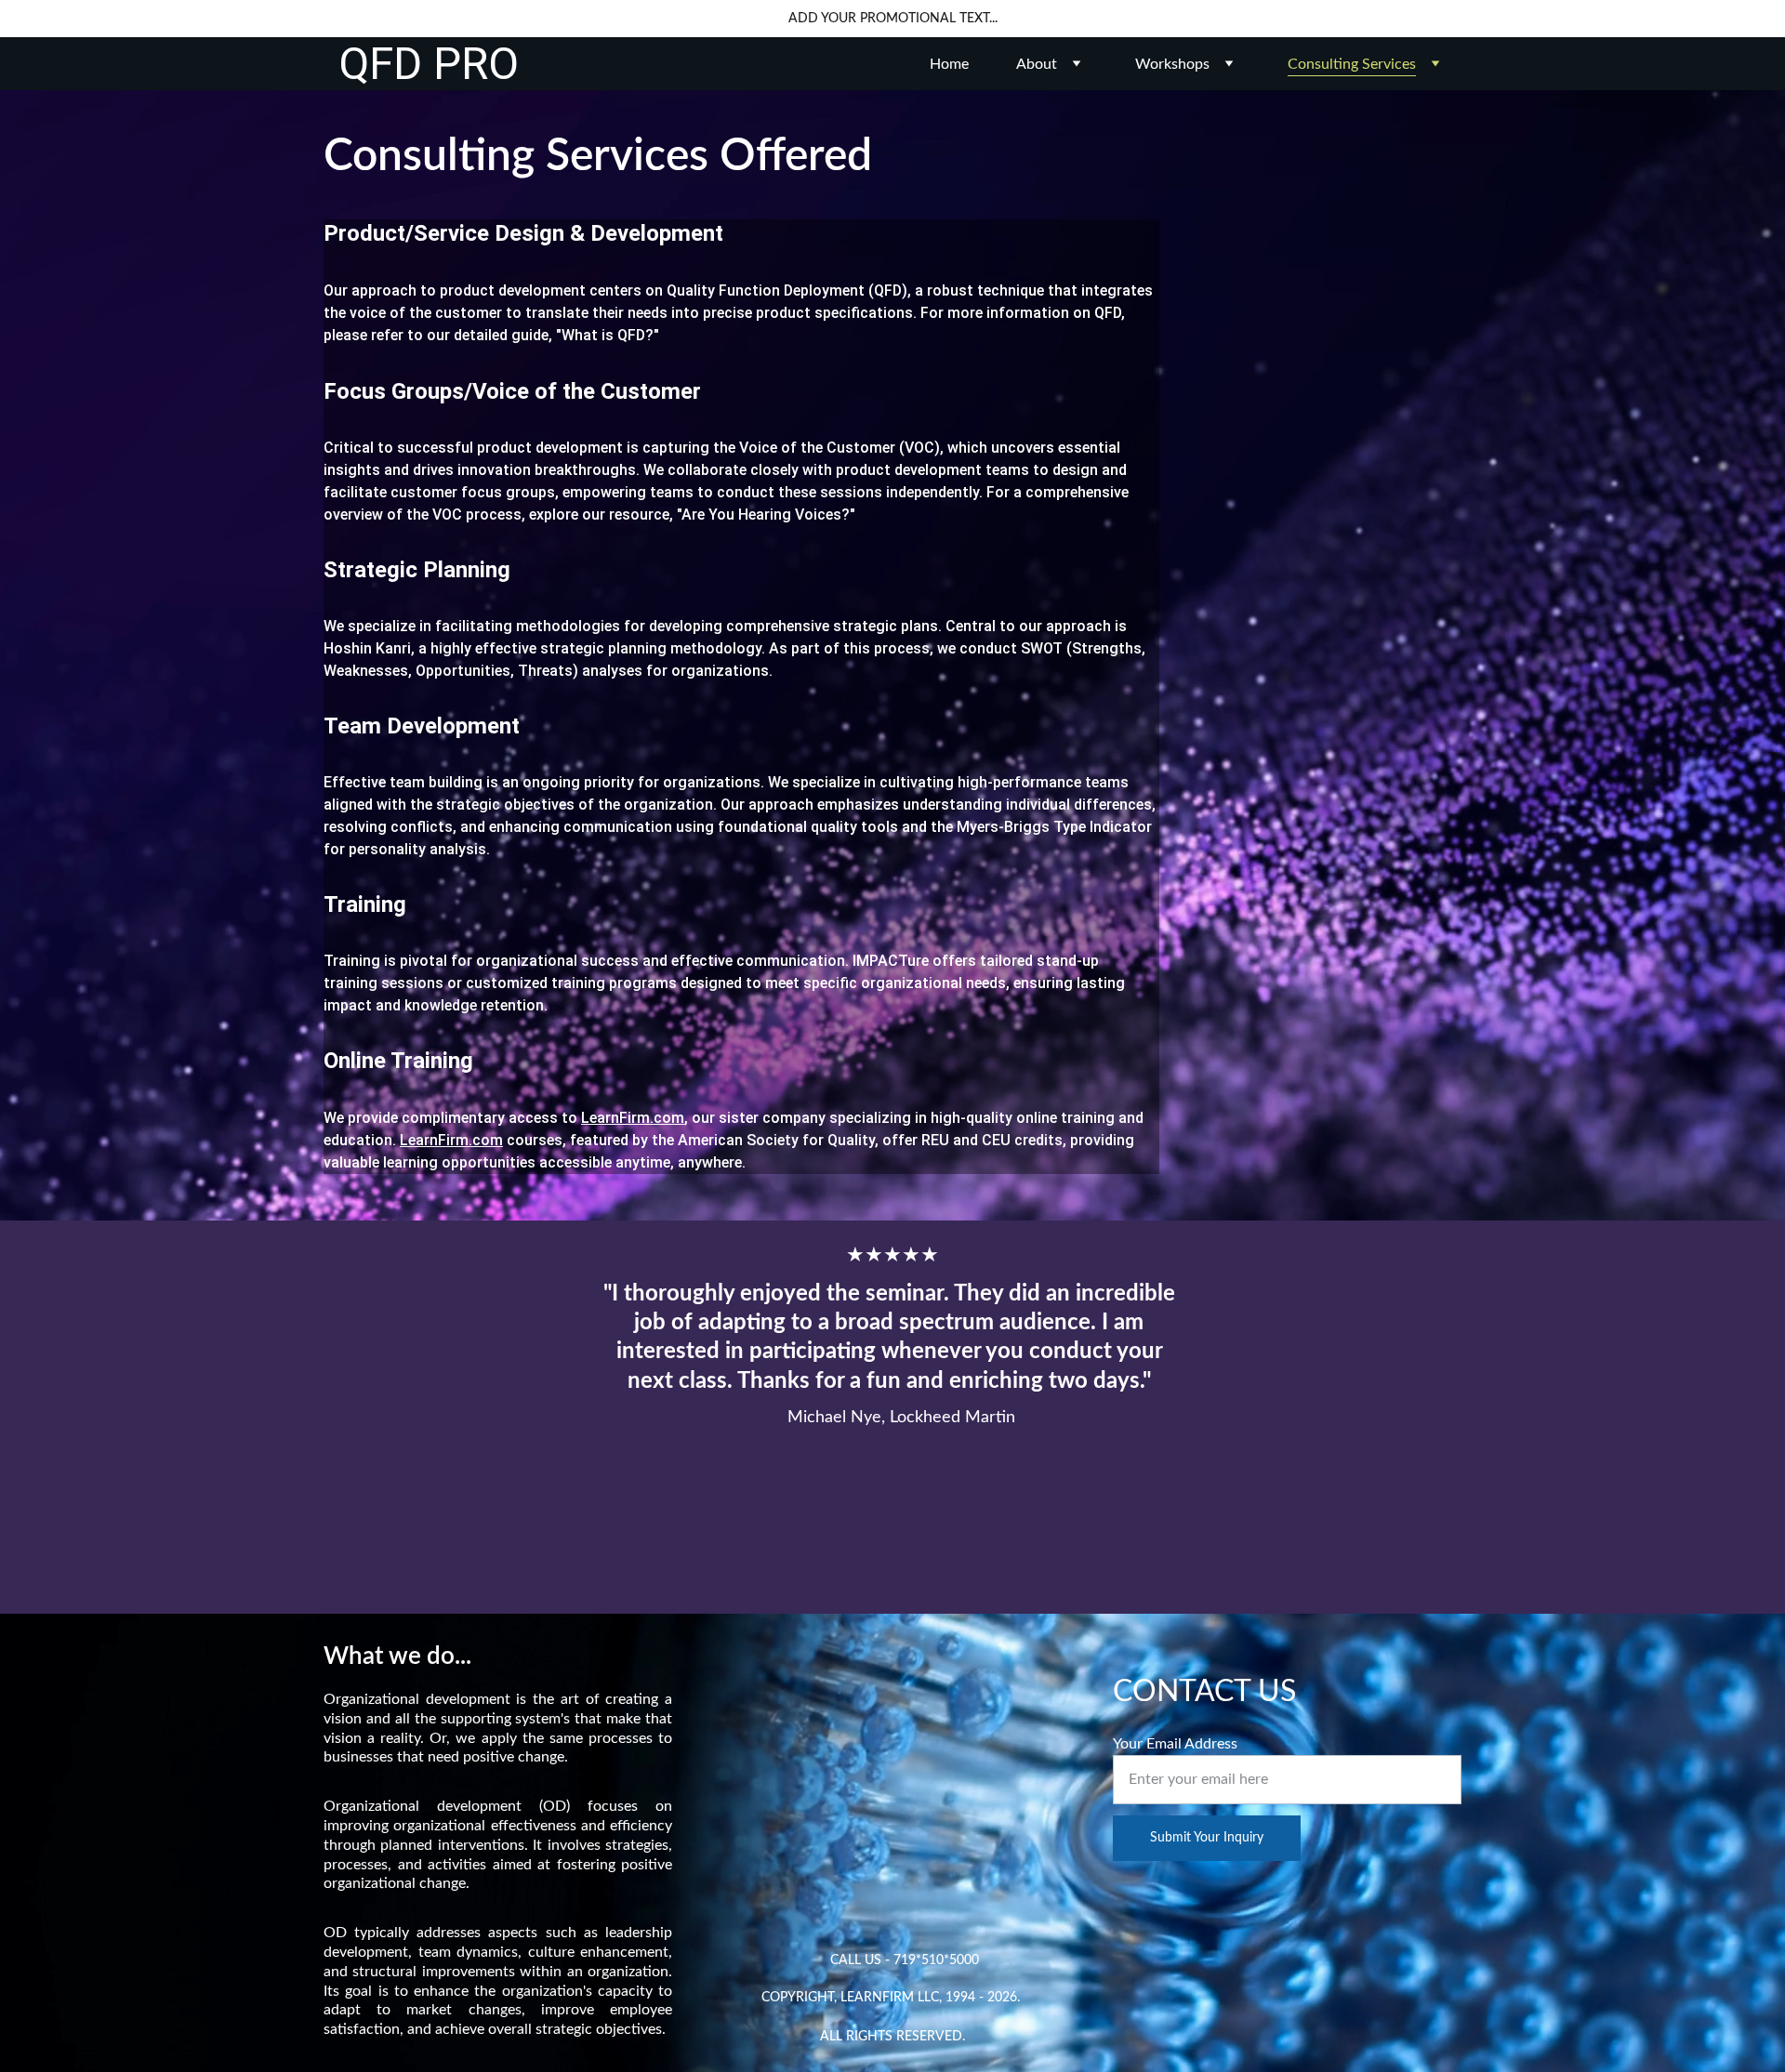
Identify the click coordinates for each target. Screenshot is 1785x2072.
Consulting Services (1352, 64)
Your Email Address (1175, 1744)
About (1037, 64)
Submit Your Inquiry (1207, 1838)
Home (949, 64)
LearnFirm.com (633, 1118)
